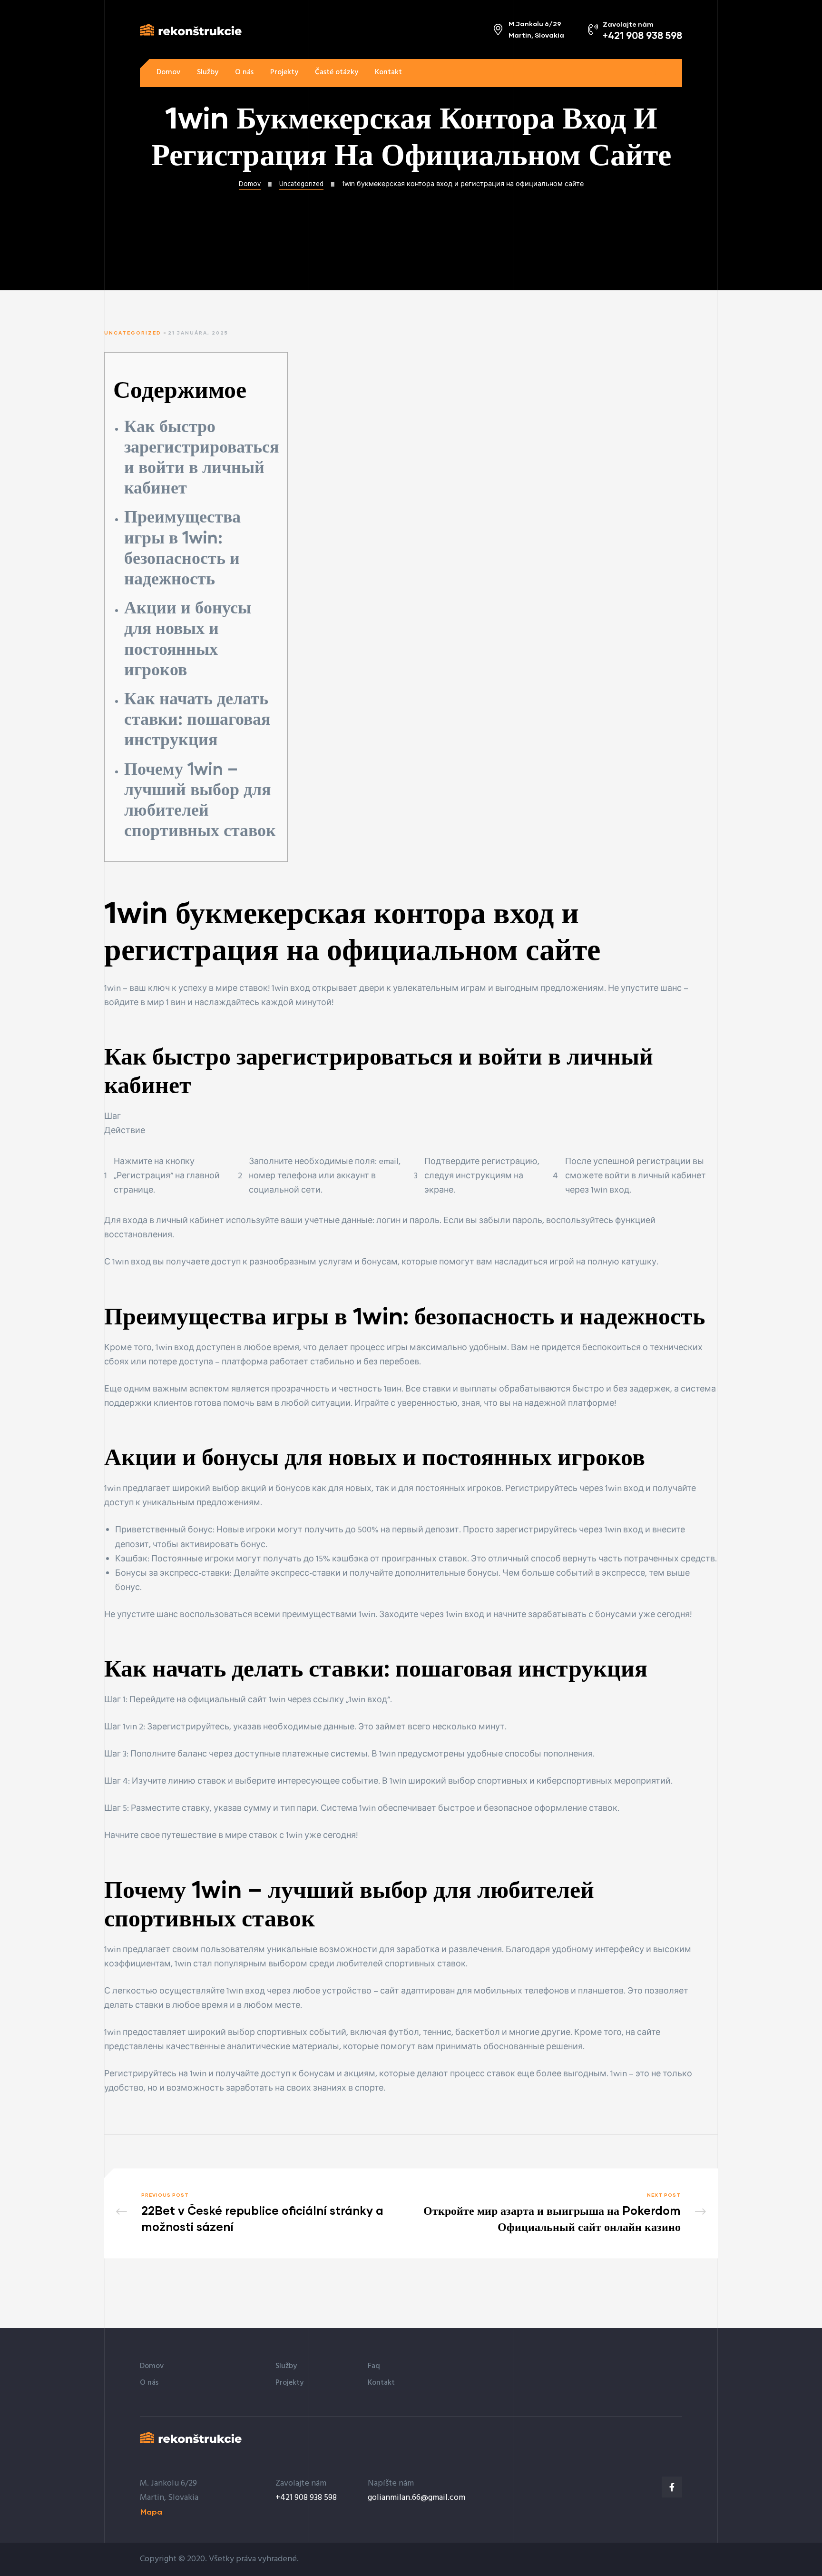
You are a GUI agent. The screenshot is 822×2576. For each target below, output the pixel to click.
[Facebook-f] (672, 2487)
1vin (130, 1727)
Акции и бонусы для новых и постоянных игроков (188, 638)
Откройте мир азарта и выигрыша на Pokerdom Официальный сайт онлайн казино (561, 2213)
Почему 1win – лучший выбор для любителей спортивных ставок (200, 799)
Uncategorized (301, 184)
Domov (250, 184)
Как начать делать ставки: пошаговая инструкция (197, 718)
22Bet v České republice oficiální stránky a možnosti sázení (261, 2213)
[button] (654, 73)
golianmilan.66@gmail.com (416, 2498)
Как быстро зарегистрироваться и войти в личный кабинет (201, 456)
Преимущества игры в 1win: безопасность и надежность (182, 547)
